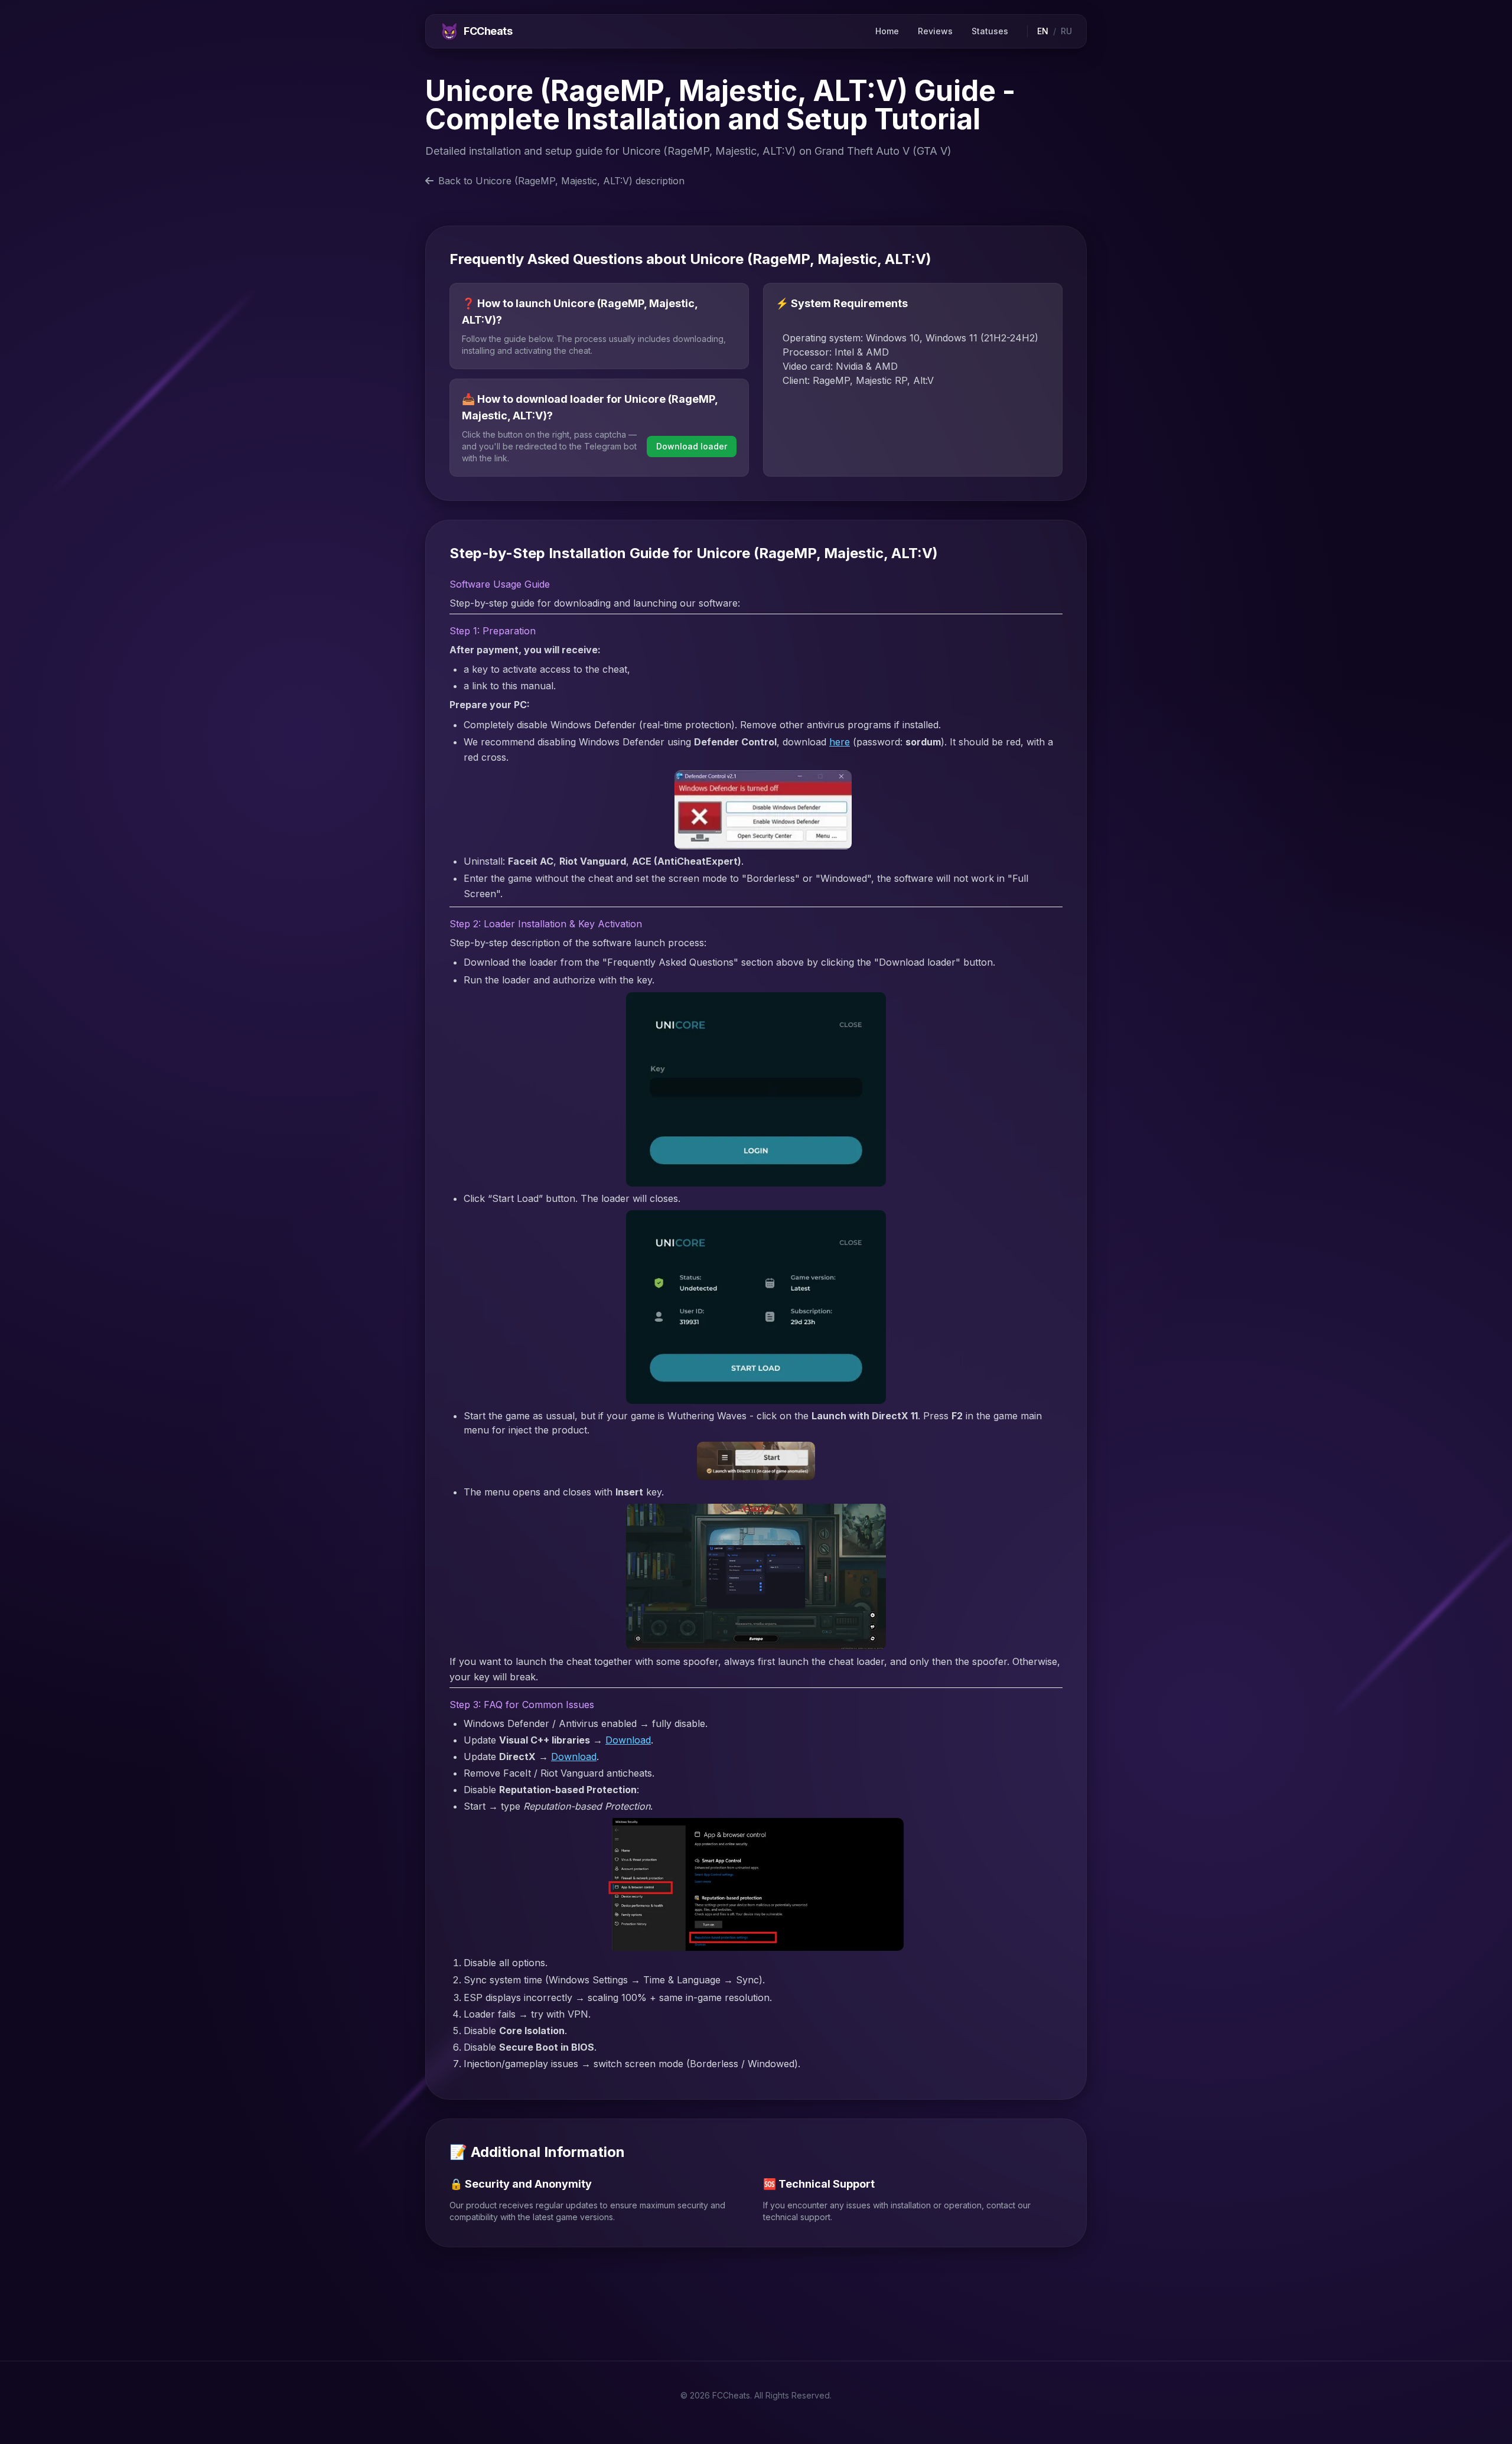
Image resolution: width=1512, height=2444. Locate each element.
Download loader (692, 446)
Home (887, 31)
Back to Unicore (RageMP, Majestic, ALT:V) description (561, 181)
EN (1043, 31)
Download (628, 1740)
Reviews (935, 31)
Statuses (990, 31)
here (840, 742)
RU (1066, 31)
